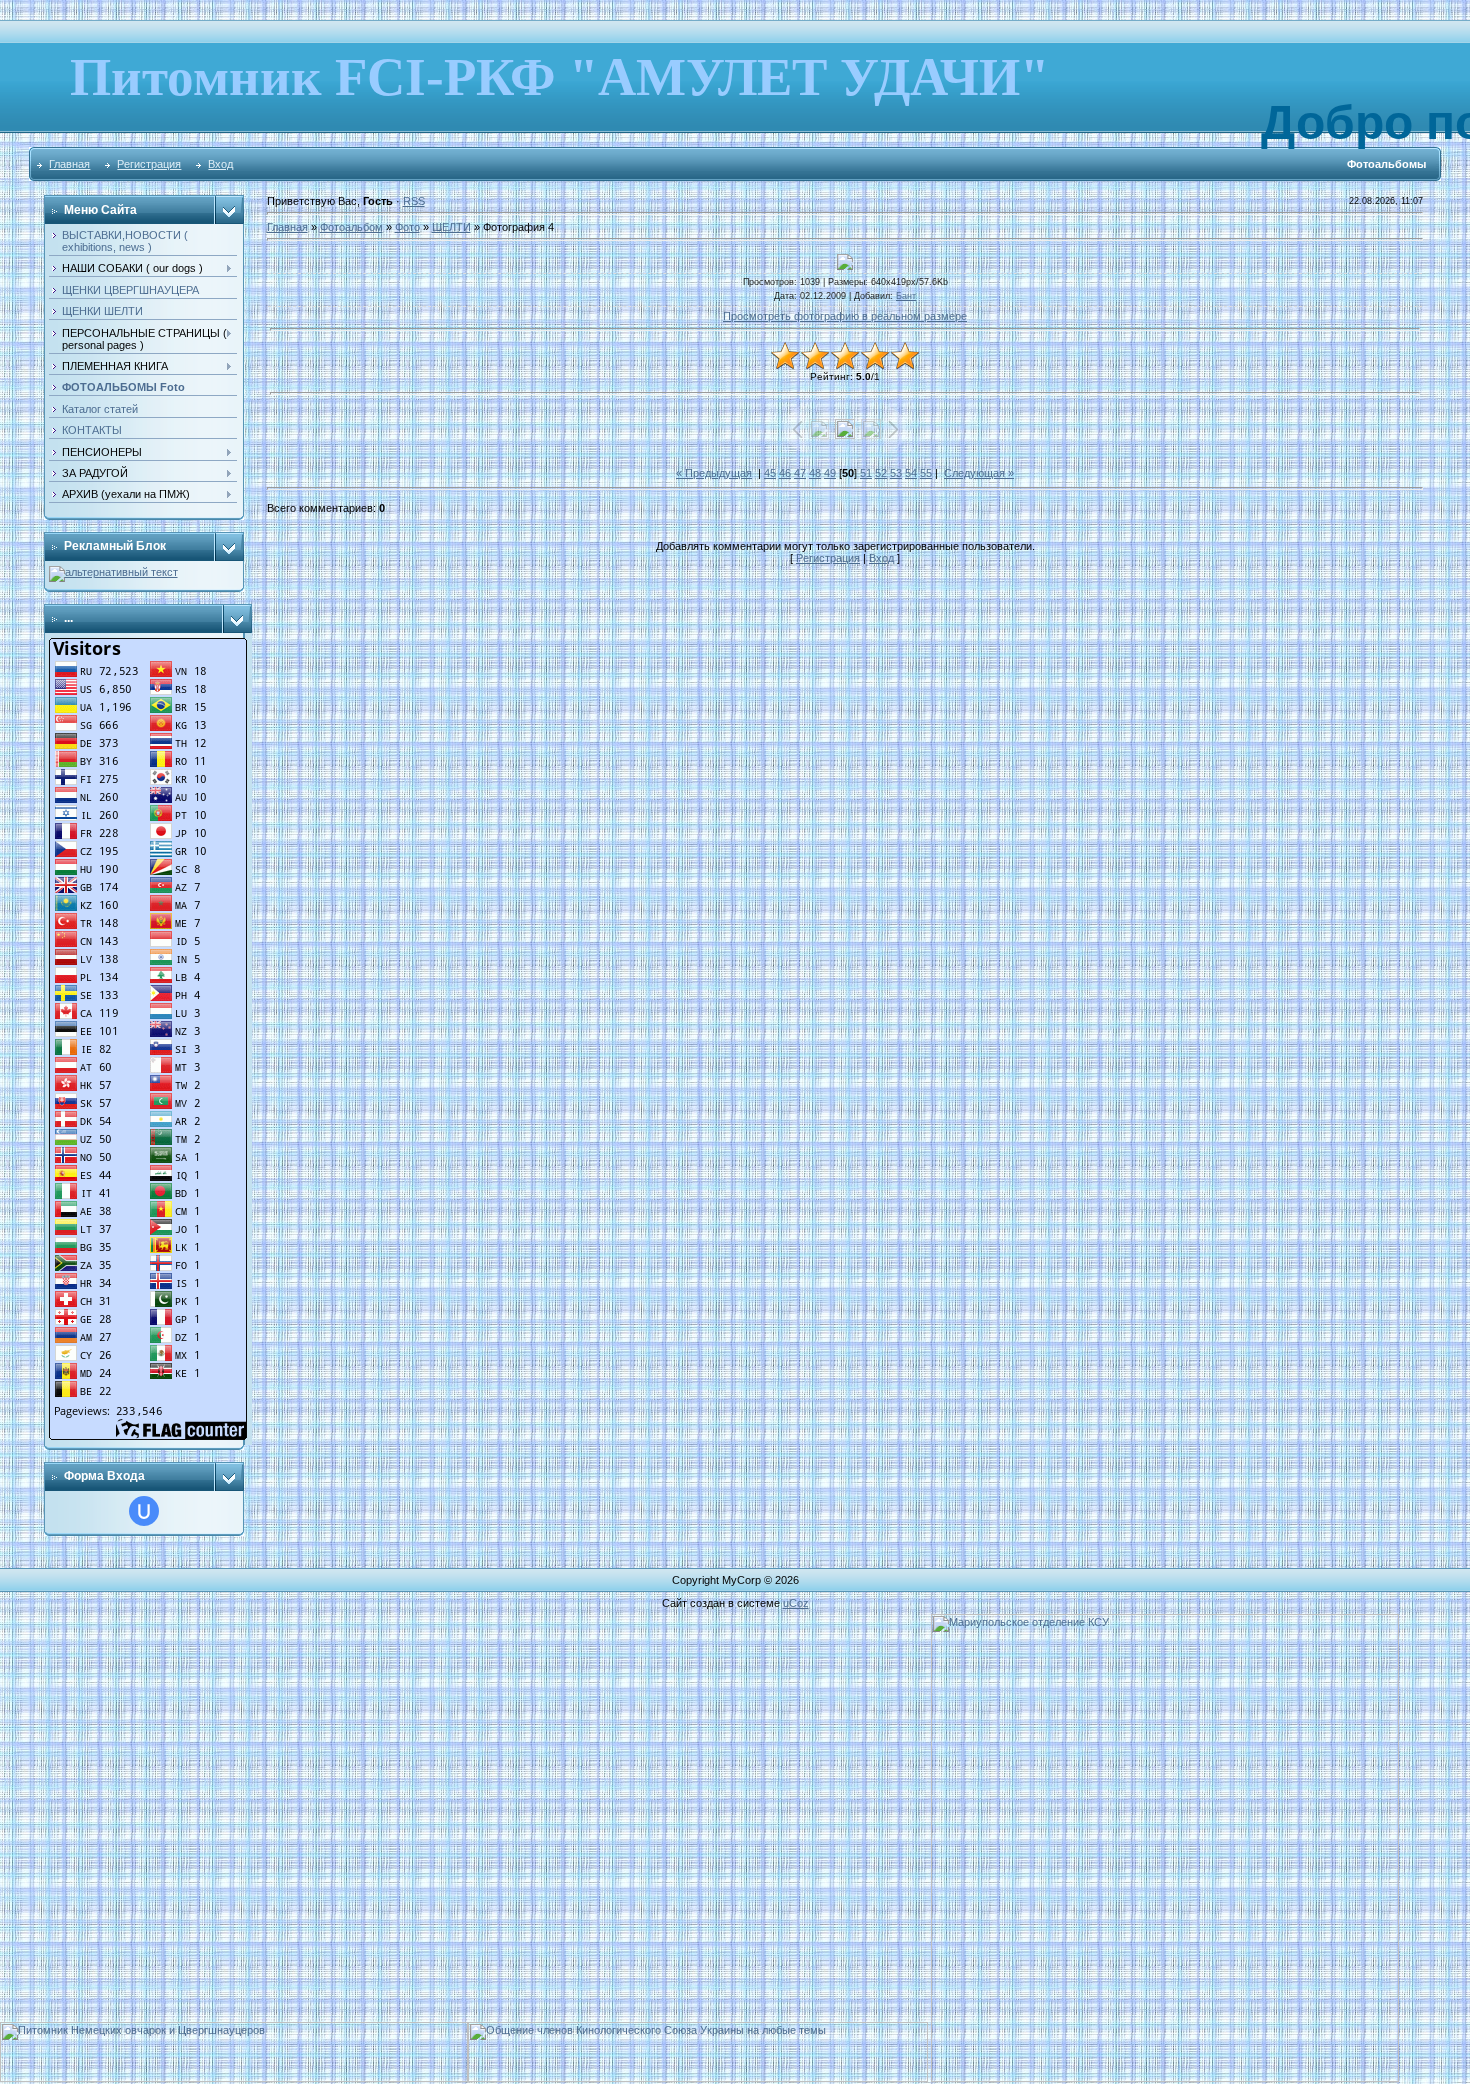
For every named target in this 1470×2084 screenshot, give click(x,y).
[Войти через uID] (144, 1511)
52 (881, 473)
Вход (220, 164)
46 (785, 473)
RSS (414, 201)
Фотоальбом (351, 227)
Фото (407, 227)
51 (866, 473)
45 (770, 473)
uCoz (796, 1603)
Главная (69, 164)
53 (896, 473)
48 (815, 473)
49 (830, 473)
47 (800, 473)
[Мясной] (113, 572)
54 (911, 473)
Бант (906, 296)
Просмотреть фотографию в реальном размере (845, 316)
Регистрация (149, 164)
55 (926, 473)
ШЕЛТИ (451, 227)
